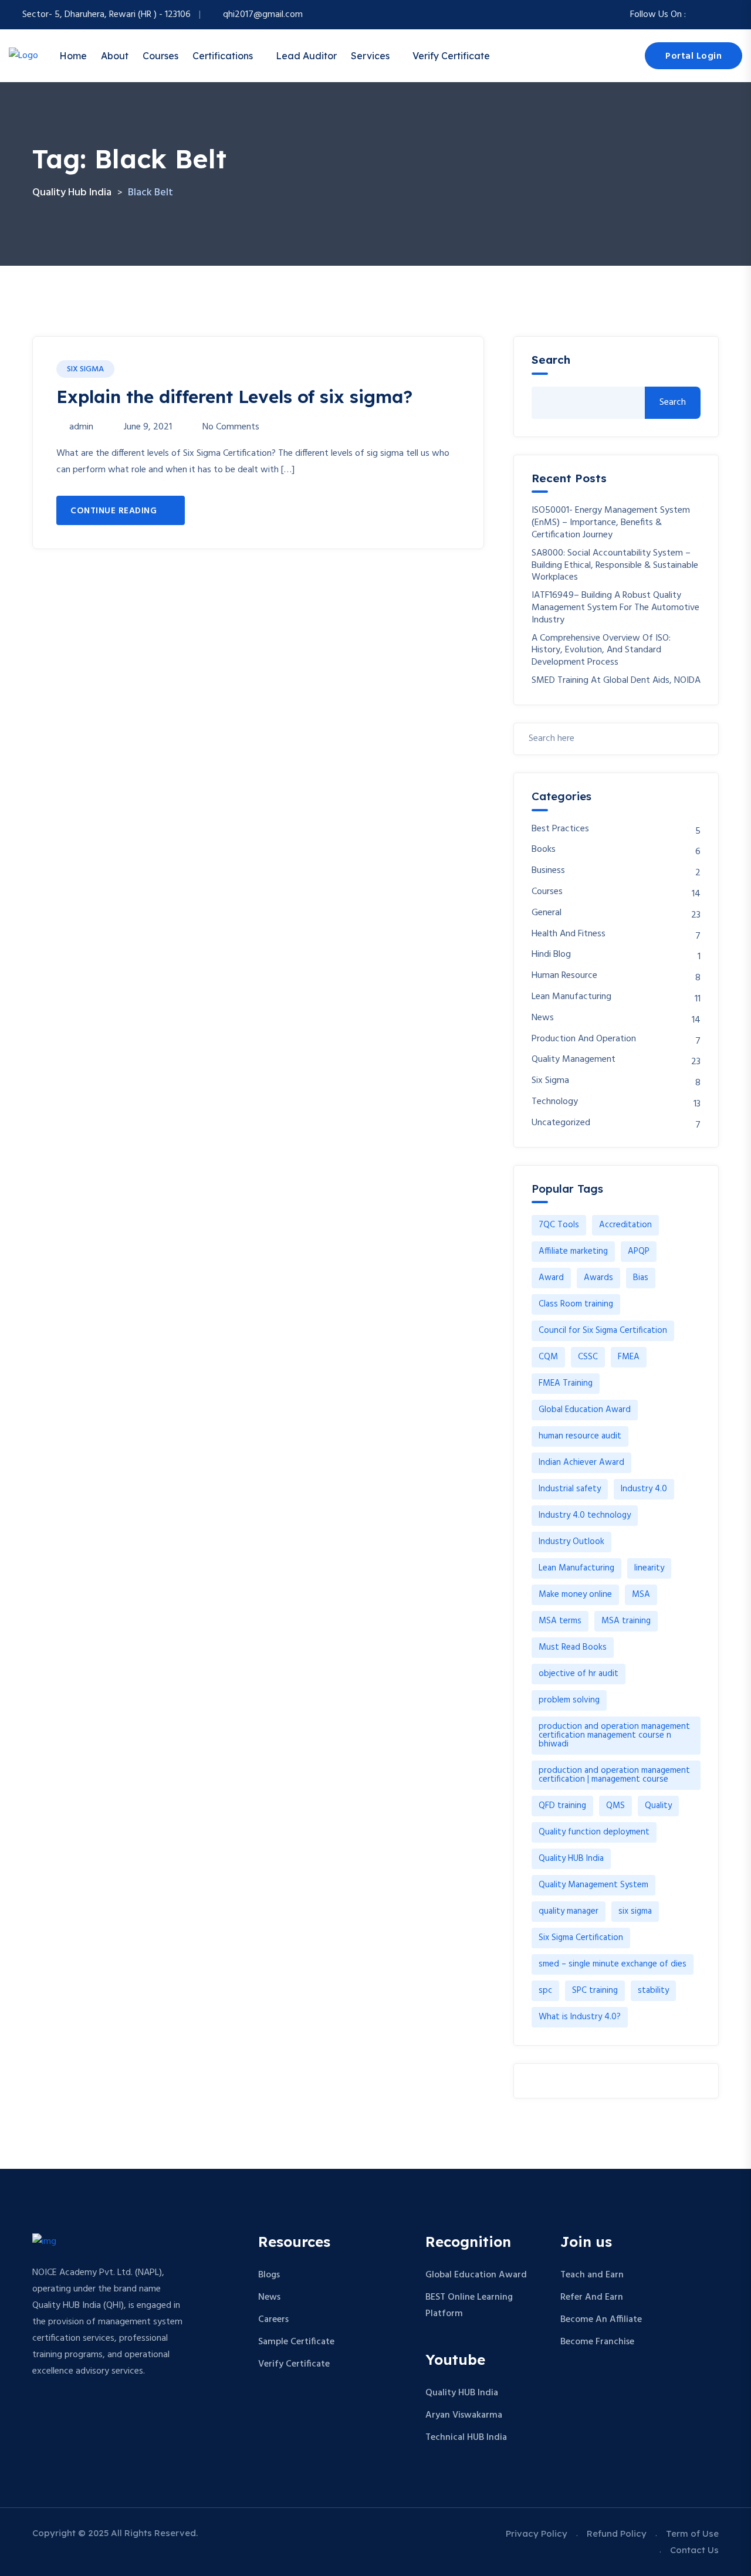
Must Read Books (573, 1647)
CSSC (588, 1357)
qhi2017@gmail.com (263, 15)
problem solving (569, 1700)
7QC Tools (559, 1225)
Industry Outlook (571, 1542)
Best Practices (560, 829)
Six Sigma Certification (581, 1938)
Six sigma (85, 369)
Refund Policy (617, 2533)
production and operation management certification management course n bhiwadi (614, 1735)
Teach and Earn (592, 2275)
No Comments (231, 427)
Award (551, 1278)
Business (548, 871)
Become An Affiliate (601, 2320)
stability (653, 1991)
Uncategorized (561, 1123)
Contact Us (694, 2550)
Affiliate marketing (573, 1251)
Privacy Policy (537, 2533)
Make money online (575, 1595)
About (115, 56)
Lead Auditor (306, 56)
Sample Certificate (296, 2342)
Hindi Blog (551, 955)
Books (544, 850)
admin (81, 427)
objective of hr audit (579, 1674)
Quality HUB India (571, 1859)
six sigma (635, 1911)
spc (545, 1991)
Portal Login (694, 56)
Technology (555, 1102)
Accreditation (625, 1225)
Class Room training (576, 1304)
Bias (641, 1278)
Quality (658, 1806)
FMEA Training (566, 1383)
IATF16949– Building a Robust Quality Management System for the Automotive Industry (615, 608)
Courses (160, 56)
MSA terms (560, 1621)
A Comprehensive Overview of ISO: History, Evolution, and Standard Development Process (601, 651)
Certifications (223, 56)
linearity (649, 1568)
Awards (598, 1278)
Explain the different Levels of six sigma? (234, 397)
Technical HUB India (466, 2438)
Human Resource (564, 976)
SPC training (595, 1991)
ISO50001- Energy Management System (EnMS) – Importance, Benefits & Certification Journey (611, 523)
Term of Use (692, 2533)
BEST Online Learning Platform (469, 2306)
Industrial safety (570, 1489)
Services (370, 56)
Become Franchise (597, 2342)
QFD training (562, 1806)
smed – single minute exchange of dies (613, 1964)
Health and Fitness (569, 934)
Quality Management (574, 1060)
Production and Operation (584, 1039)
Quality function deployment (594, 1832)
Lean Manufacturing (571, 997)
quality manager (569, 1911)
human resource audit (580, 1436)
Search (551, 360)
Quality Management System (593, 1885)
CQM (548, 1357)
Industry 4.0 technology (585, 1515)
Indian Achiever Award (581, 1463)
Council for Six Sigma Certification (603, 1331)
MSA (641, 1595)
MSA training (626, 1621)
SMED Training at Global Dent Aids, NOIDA (616, 681)
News (543, 1018)
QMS (615, 1806)
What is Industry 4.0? (580, 2017)
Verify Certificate (451, 56)
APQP (639, 1251)
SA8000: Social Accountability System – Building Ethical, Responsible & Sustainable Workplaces (615, 566)
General (547, 913)
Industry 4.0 (644, 1489)
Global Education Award (585, 1410)
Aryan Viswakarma (464, 2415)
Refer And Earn (592, 2297)
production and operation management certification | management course (614, 1775)
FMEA (629, 1357)
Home (73, 56)
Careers (273, 2320)
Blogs (269, 2275)
